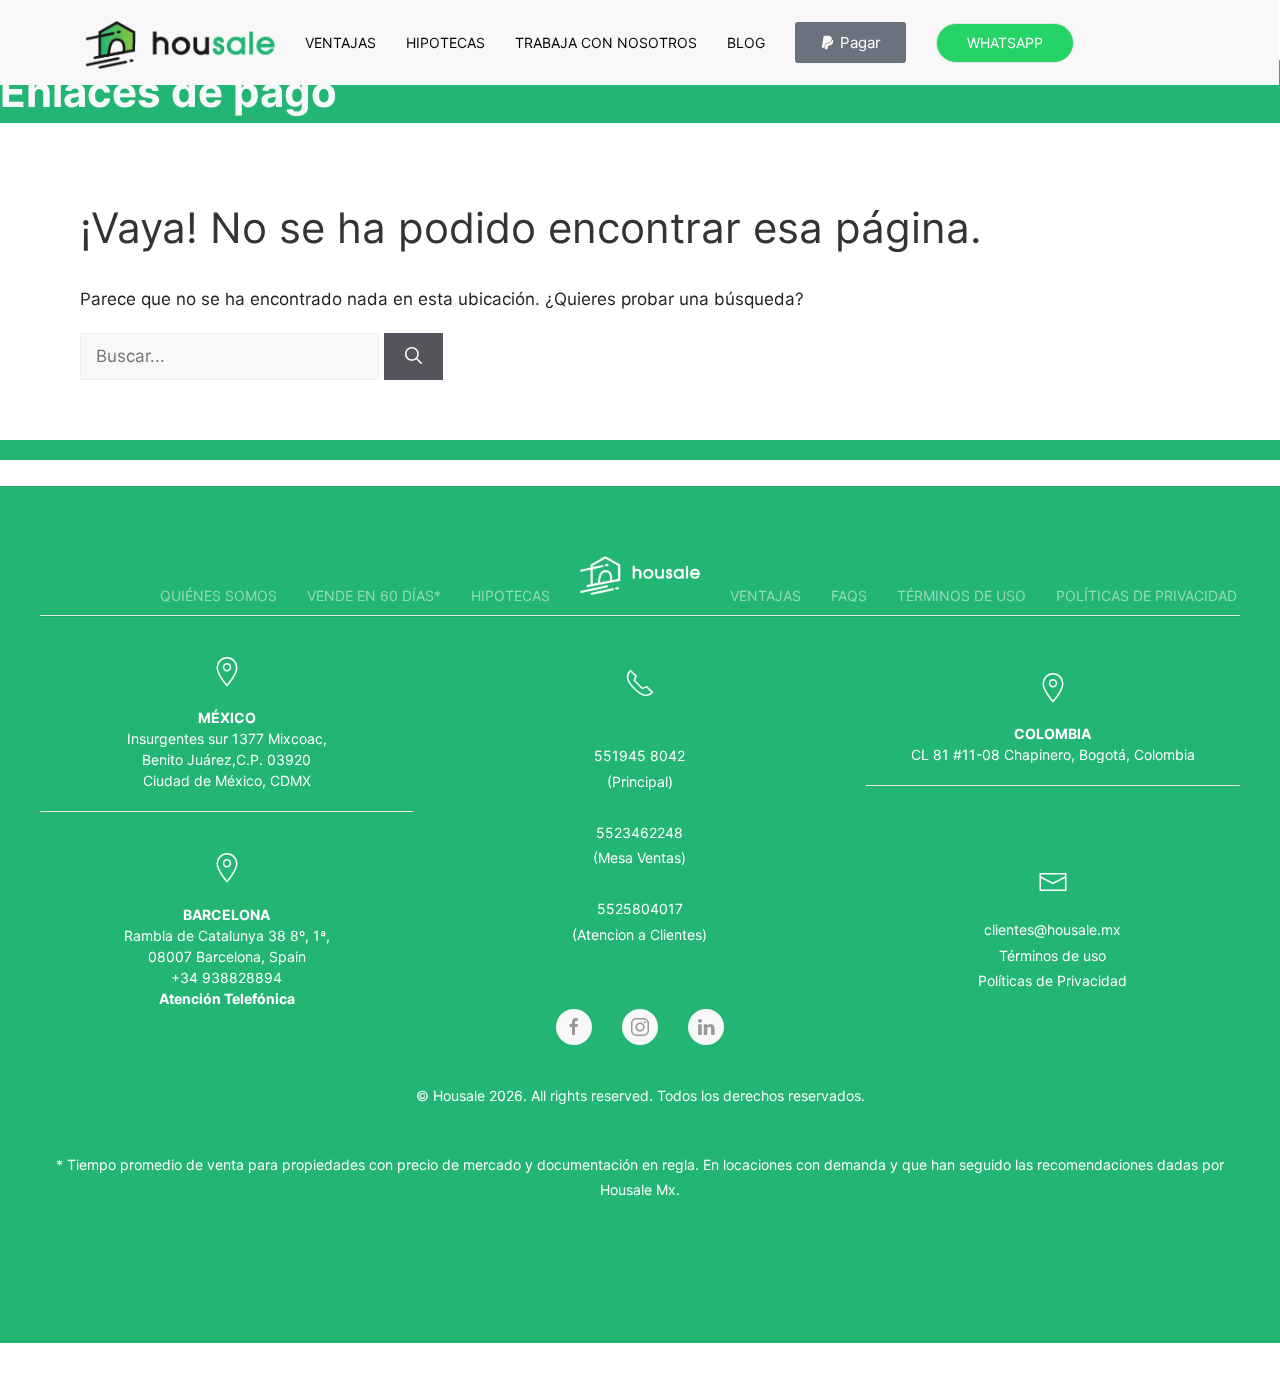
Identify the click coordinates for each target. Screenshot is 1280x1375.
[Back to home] (180, 45)
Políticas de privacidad (1146, 595)
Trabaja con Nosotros (606, 42)
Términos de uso (961, 595)
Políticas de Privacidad (1052, 980)
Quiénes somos (218, 595)
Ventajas (340, 42)
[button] (850, 42)
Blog (746, 42)
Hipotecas (445, 42)
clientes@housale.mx (1052, 929)
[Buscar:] (232, 356)
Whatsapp (1005, 42)
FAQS (849, 595)
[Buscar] (413, 357)
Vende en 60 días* (374, 595)
